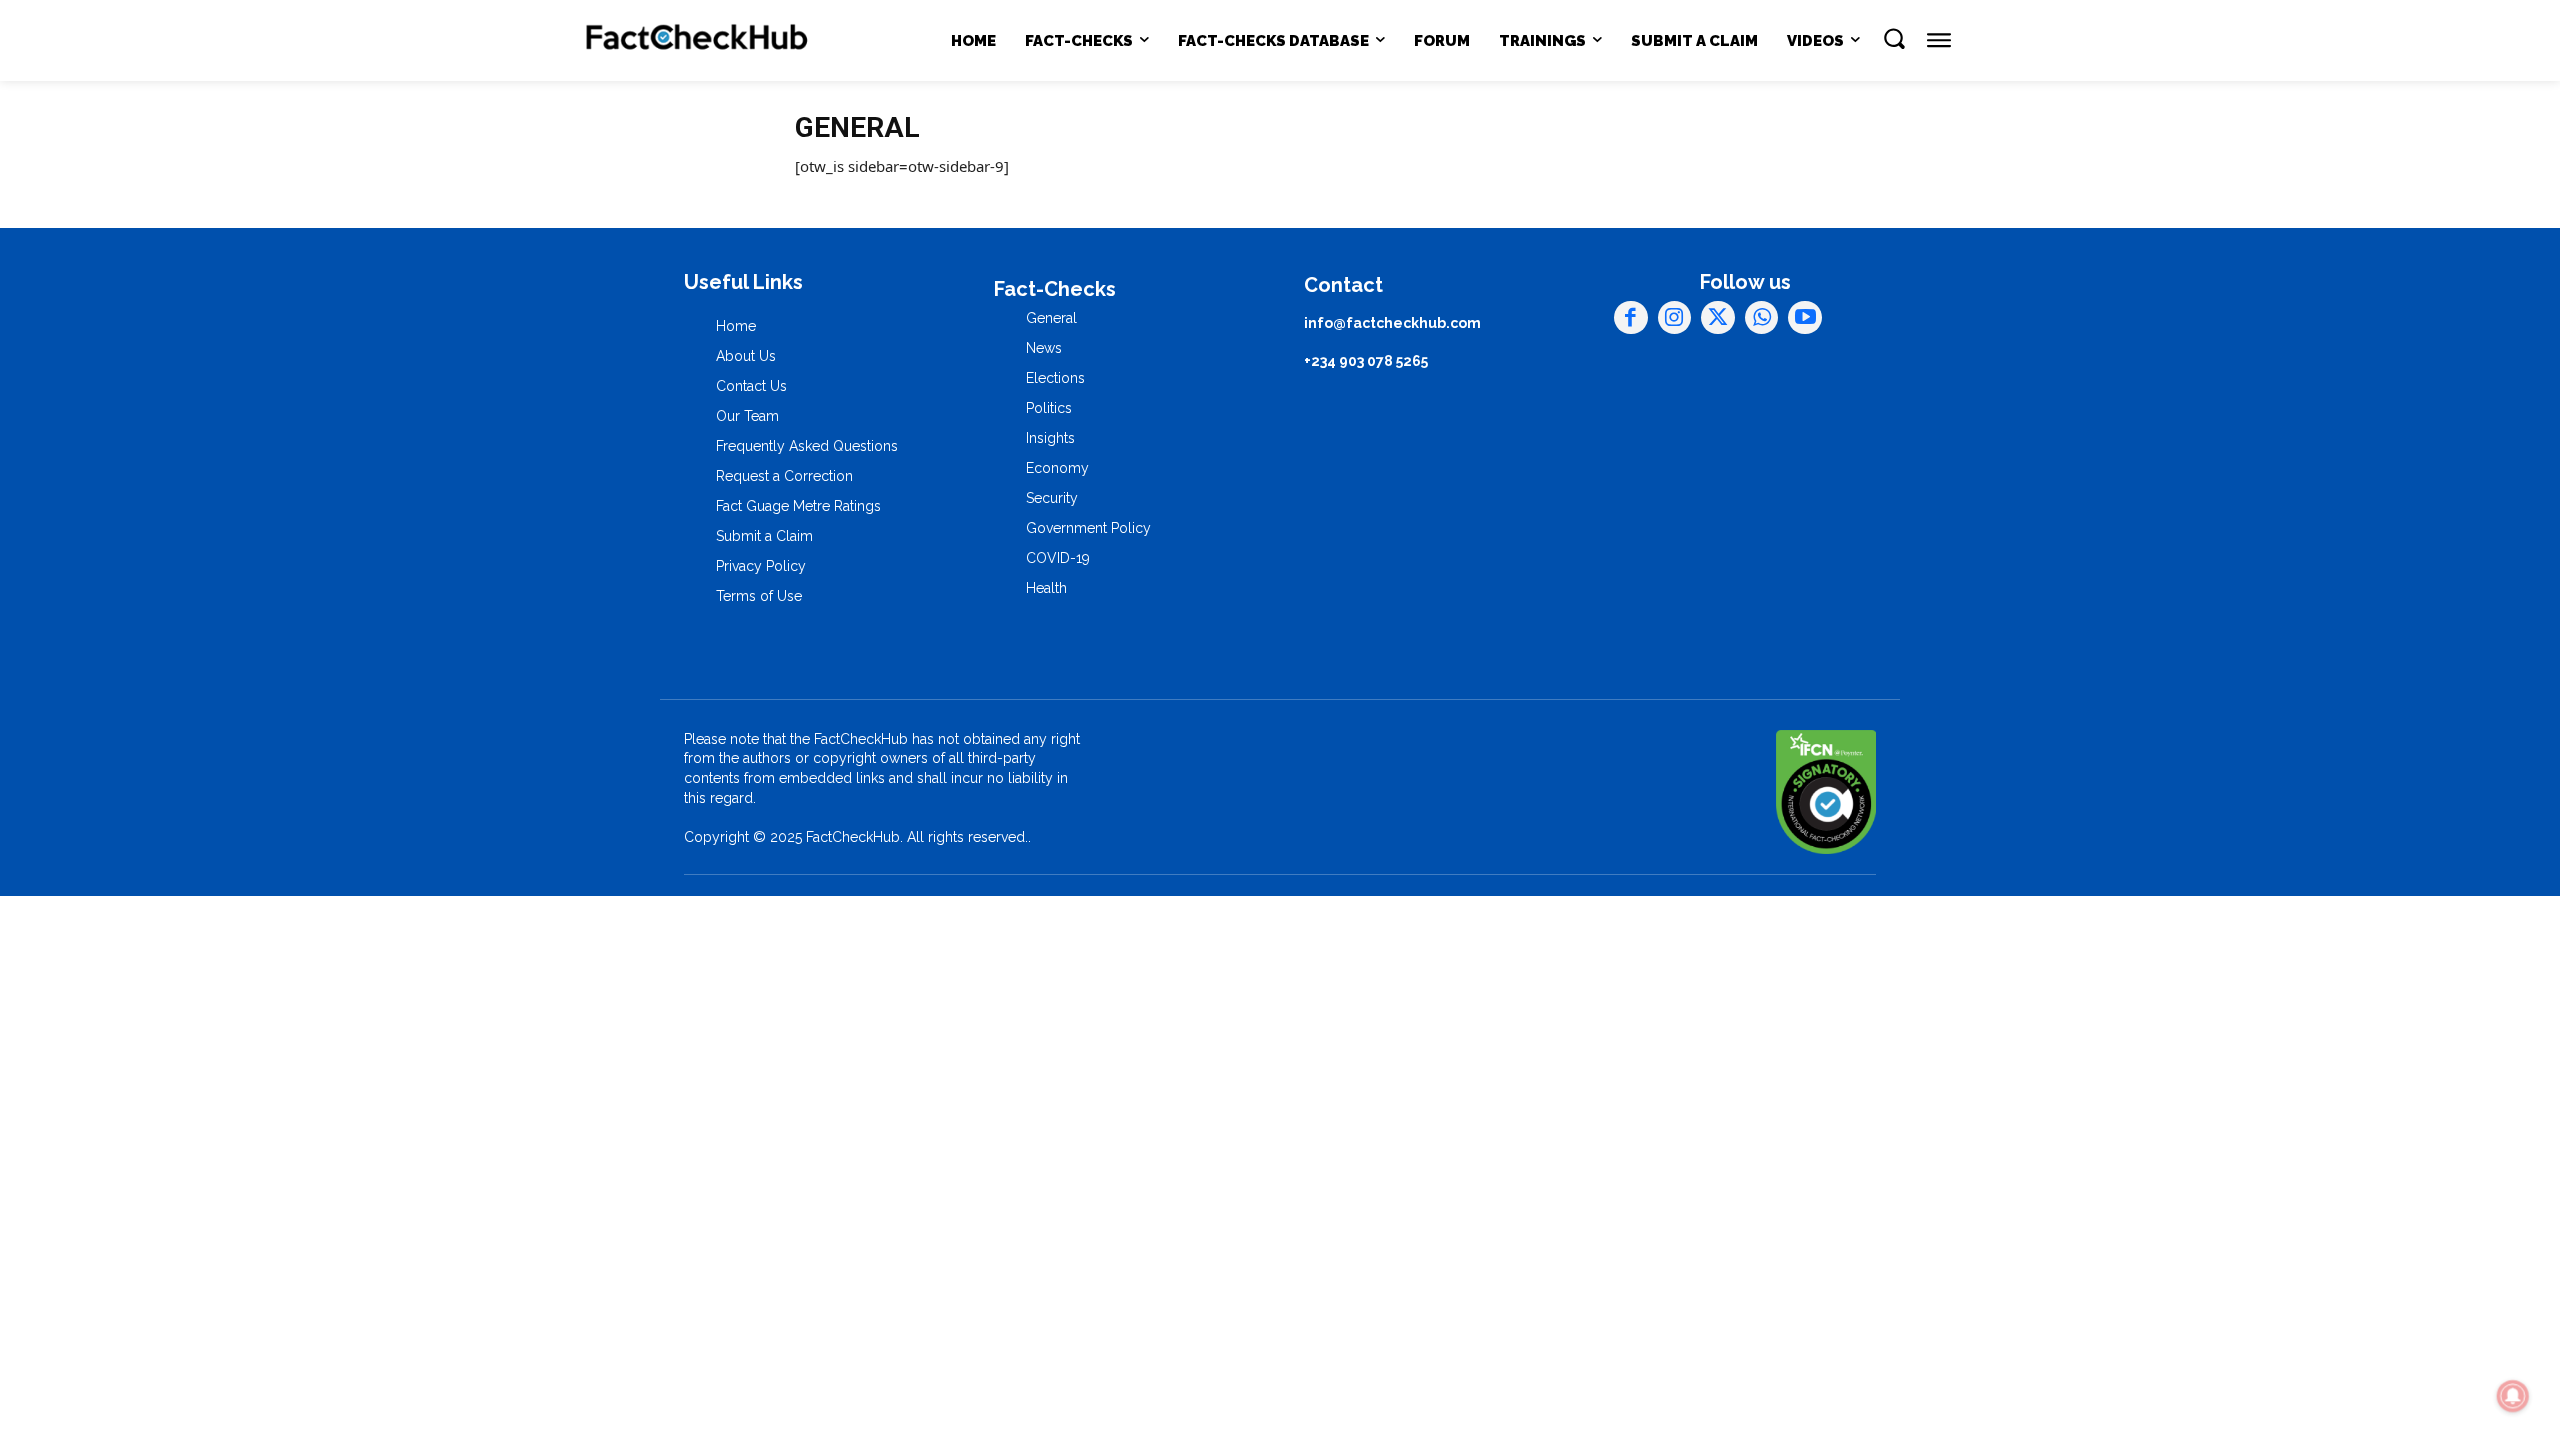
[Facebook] (1631, 318)
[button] (1894, 38)
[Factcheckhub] (698, 41)
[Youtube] (1805, 318)
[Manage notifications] (2513, 1396)
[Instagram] (1675, 318)
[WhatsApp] (1762, 318)
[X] (1718, 318)
